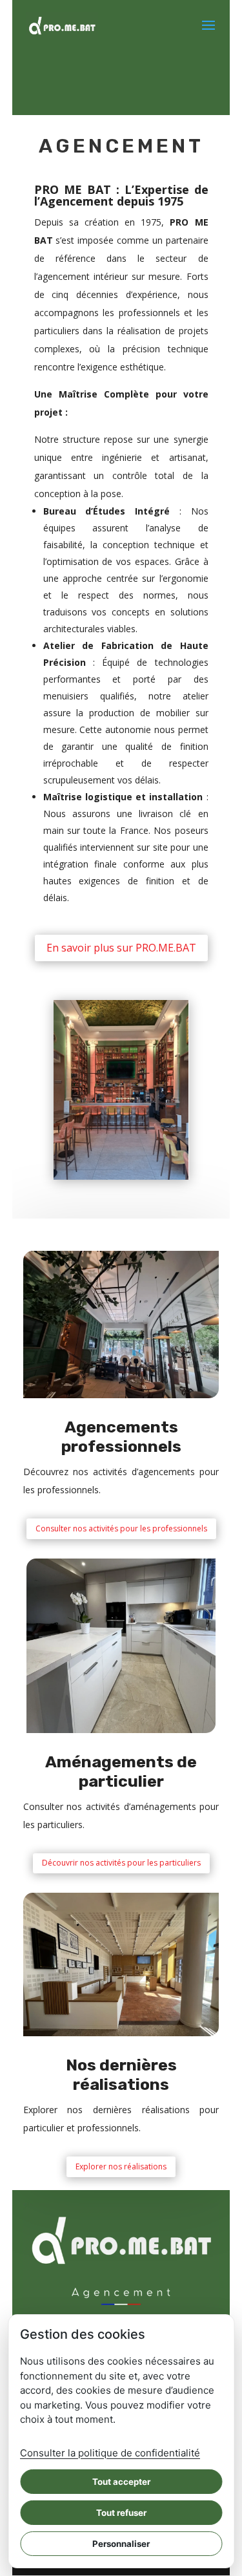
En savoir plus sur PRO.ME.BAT (121, 948)
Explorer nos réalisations (121, 2166)
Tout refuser (121, 2513)
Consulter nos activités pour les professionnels (121, 1528)
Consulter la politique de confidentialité (110, 2453)
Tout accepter (121, 2482)
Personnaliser (121, 2544)
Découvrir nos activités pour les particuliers (121, 1863)
